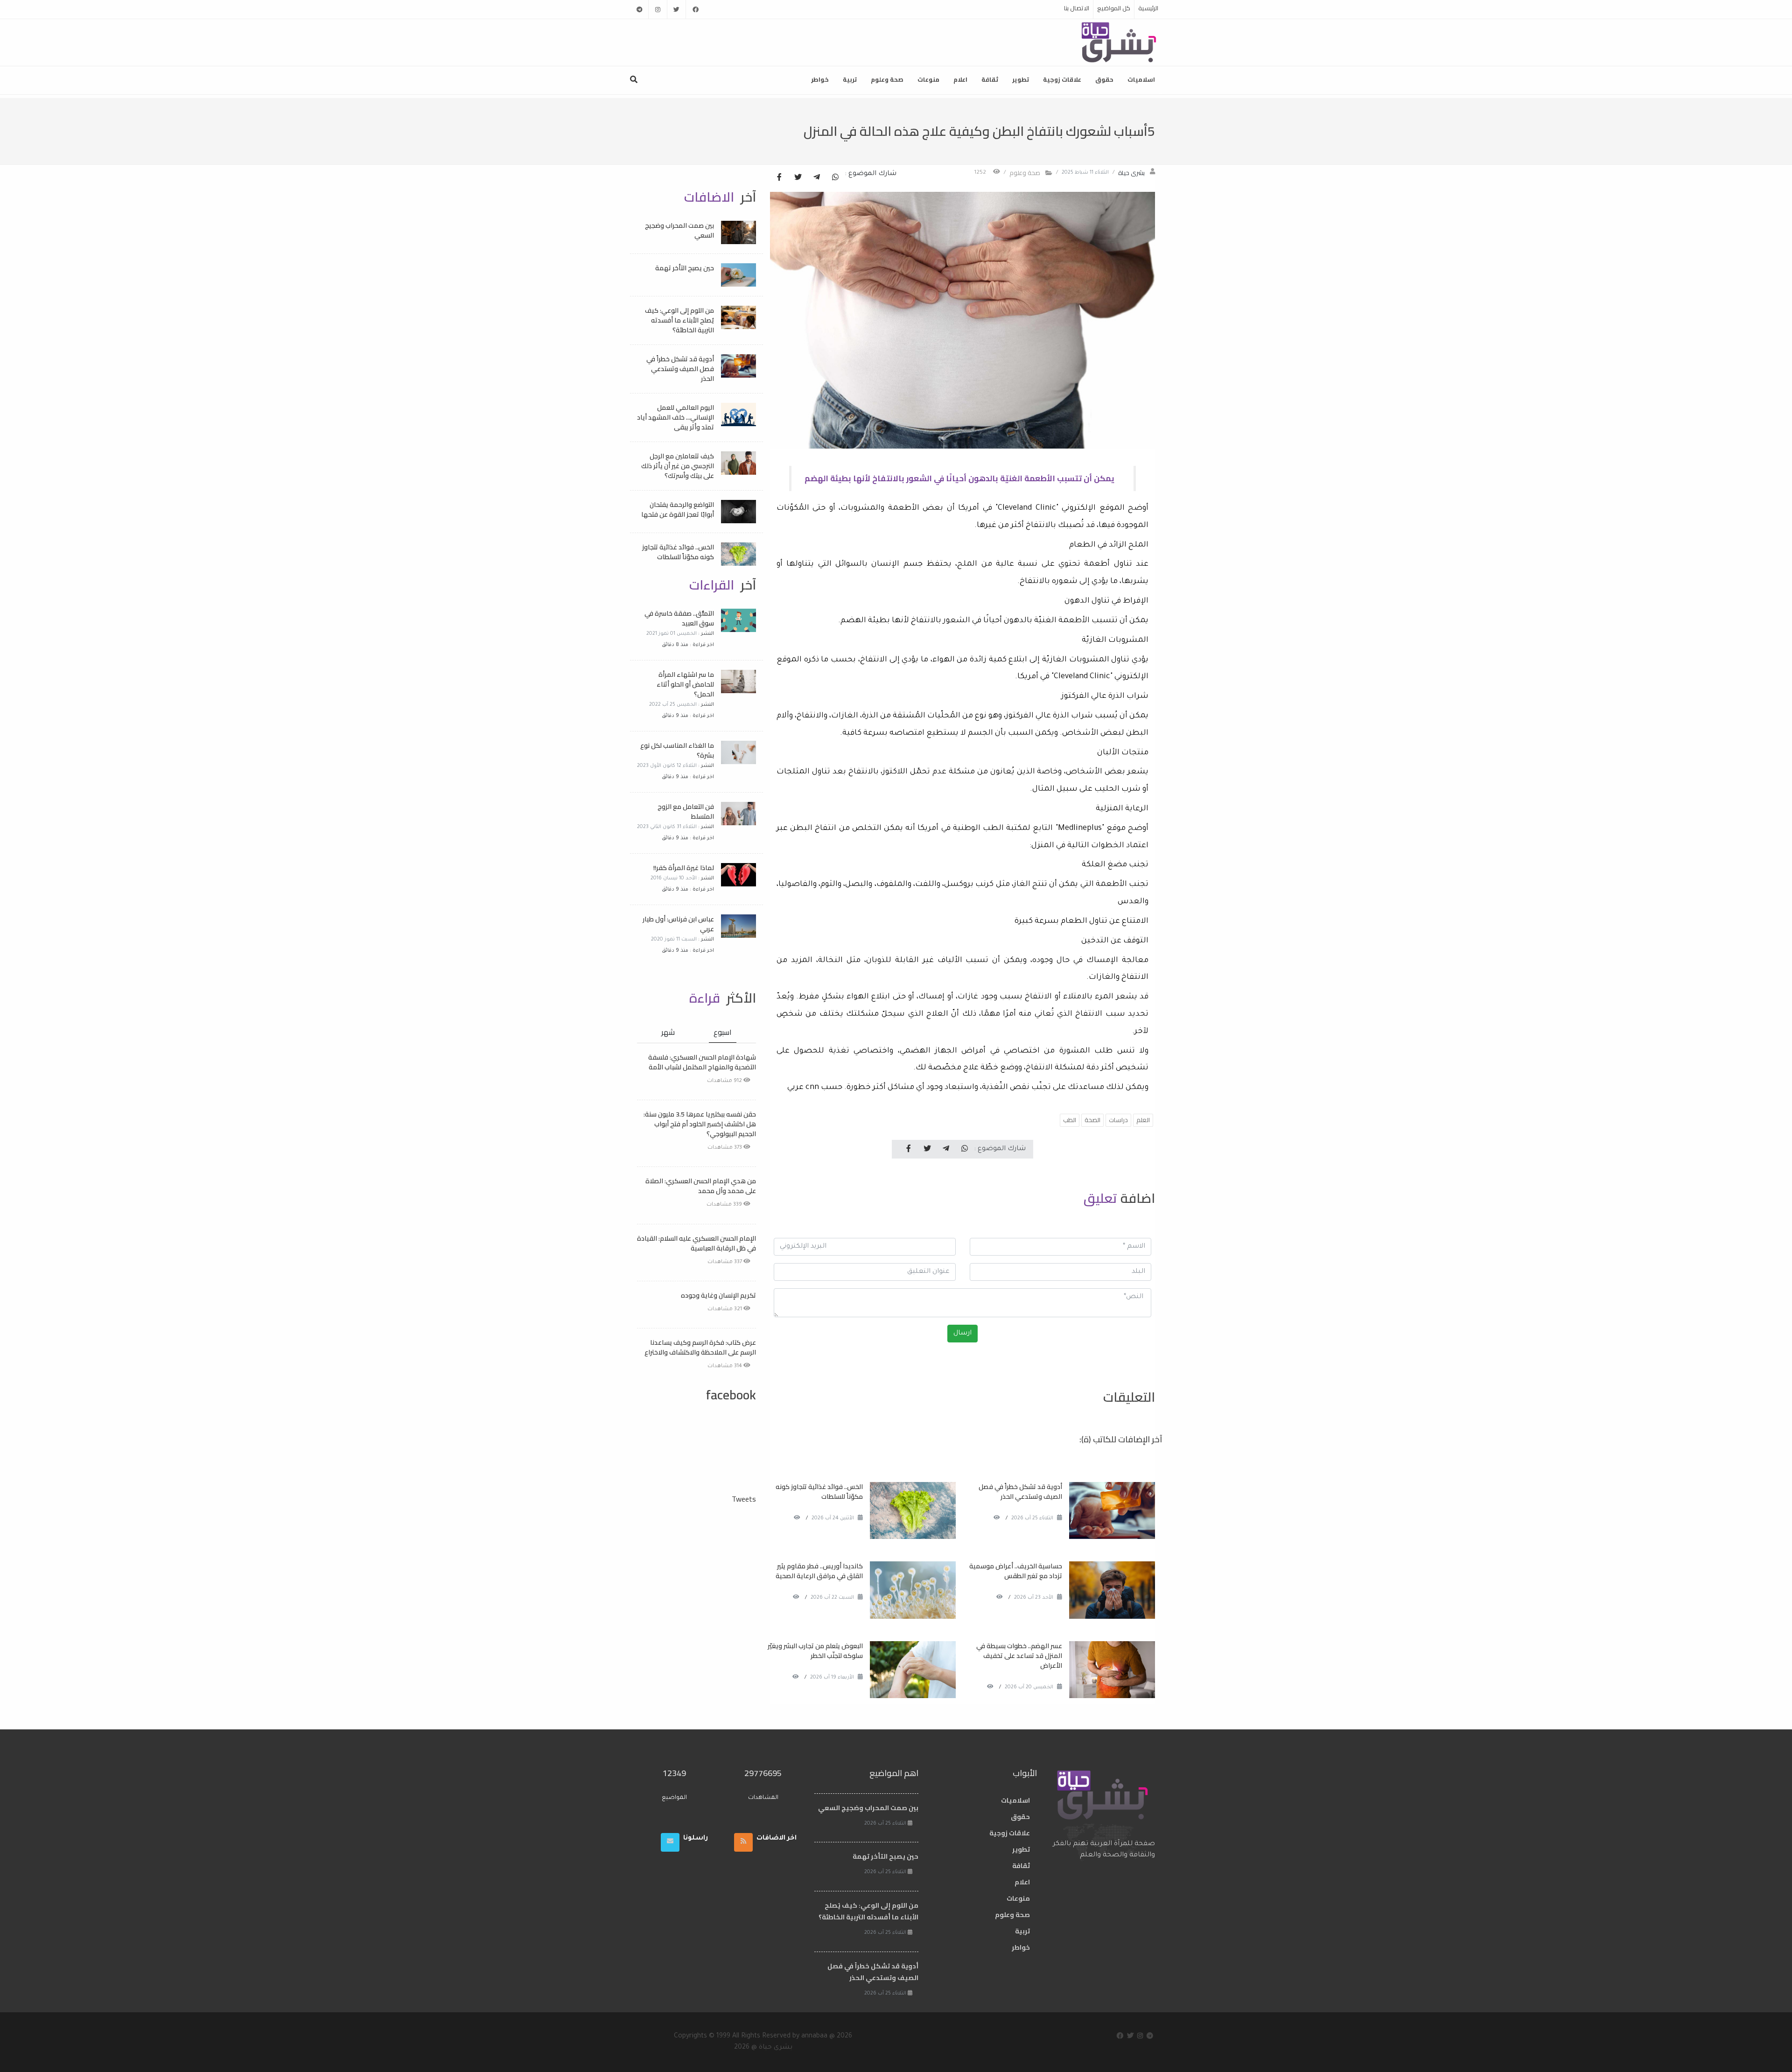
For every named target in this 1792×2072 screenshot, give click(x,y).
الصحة (1092, 1120)
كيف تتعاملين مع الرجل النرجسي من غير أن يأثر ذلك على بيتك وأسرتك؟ (678, 466)
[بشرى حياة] (1119, 42)
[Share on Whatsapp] (835, 178)
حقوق (1104, 79)
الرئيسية (1148, 8)
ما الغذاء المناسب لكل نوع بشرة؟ (677, 750)
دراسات (1118, 1120)
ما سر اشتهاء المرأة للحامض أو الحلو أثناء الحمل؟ (685, 684)
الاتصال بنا (1077, 8)
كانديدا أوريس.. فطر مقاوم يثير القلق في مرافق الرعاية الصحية (819, 1571)
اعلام (960, 79)
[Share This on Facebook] (779, 178)
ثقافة (990, 79)
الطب (1070, 1120)
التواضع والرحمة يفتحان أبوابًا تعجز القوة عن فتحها (678, 509)
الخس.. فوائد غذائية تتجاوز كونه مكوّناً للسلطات (819, 1492)
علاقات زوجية (1062, 79)
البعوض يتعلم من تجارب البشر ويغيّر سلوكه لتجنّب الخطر (815, 1651)
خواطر (820, 79)
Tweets (744, 1499)
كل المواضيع (1114, 8)
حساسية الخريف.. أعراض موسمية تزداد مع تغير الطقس (1016, 1571)
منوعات (928, 79)
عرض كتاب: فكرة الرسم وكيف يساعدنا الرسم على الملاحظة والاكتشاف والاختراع (700, 1347)
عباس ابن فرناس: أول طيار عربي (678, 924)
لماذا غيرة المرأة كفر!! (684, 868)
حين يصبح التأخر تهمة (685, 268)
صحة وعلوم (887, 79)
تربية (850, 79)
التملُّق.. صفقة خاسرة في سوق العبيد (679, 618)
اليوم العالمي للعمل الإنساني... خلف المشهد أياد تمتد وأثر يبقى (675, 417)
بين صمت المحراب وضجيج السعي (679, 230)
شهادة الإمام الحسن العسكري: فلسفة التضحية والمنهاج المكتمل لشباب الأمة (702, 1062)
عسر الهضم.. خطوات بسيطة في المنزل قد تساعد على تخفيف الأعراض (1019, 1656)
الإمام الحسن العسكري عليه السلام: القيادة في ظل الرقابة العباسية (696, 1243)
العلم (1143, 1120)
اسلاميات (1141, 79)
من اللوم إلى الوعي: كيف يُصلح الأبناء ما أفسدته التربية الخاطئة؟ (679, 320)
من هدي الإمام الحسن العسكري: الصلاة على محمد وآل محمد (701, 1186)
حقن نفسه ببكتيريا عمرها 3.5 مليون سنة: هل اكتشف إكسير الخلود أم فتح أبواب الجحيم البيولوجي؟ (700, 1124)
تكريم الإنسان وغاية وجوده (718, 1295)
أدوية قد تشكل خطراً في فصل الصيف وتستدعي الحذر (1020, 1492)
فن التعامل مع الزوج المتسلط (686, 811)
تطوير (1021, 79)
